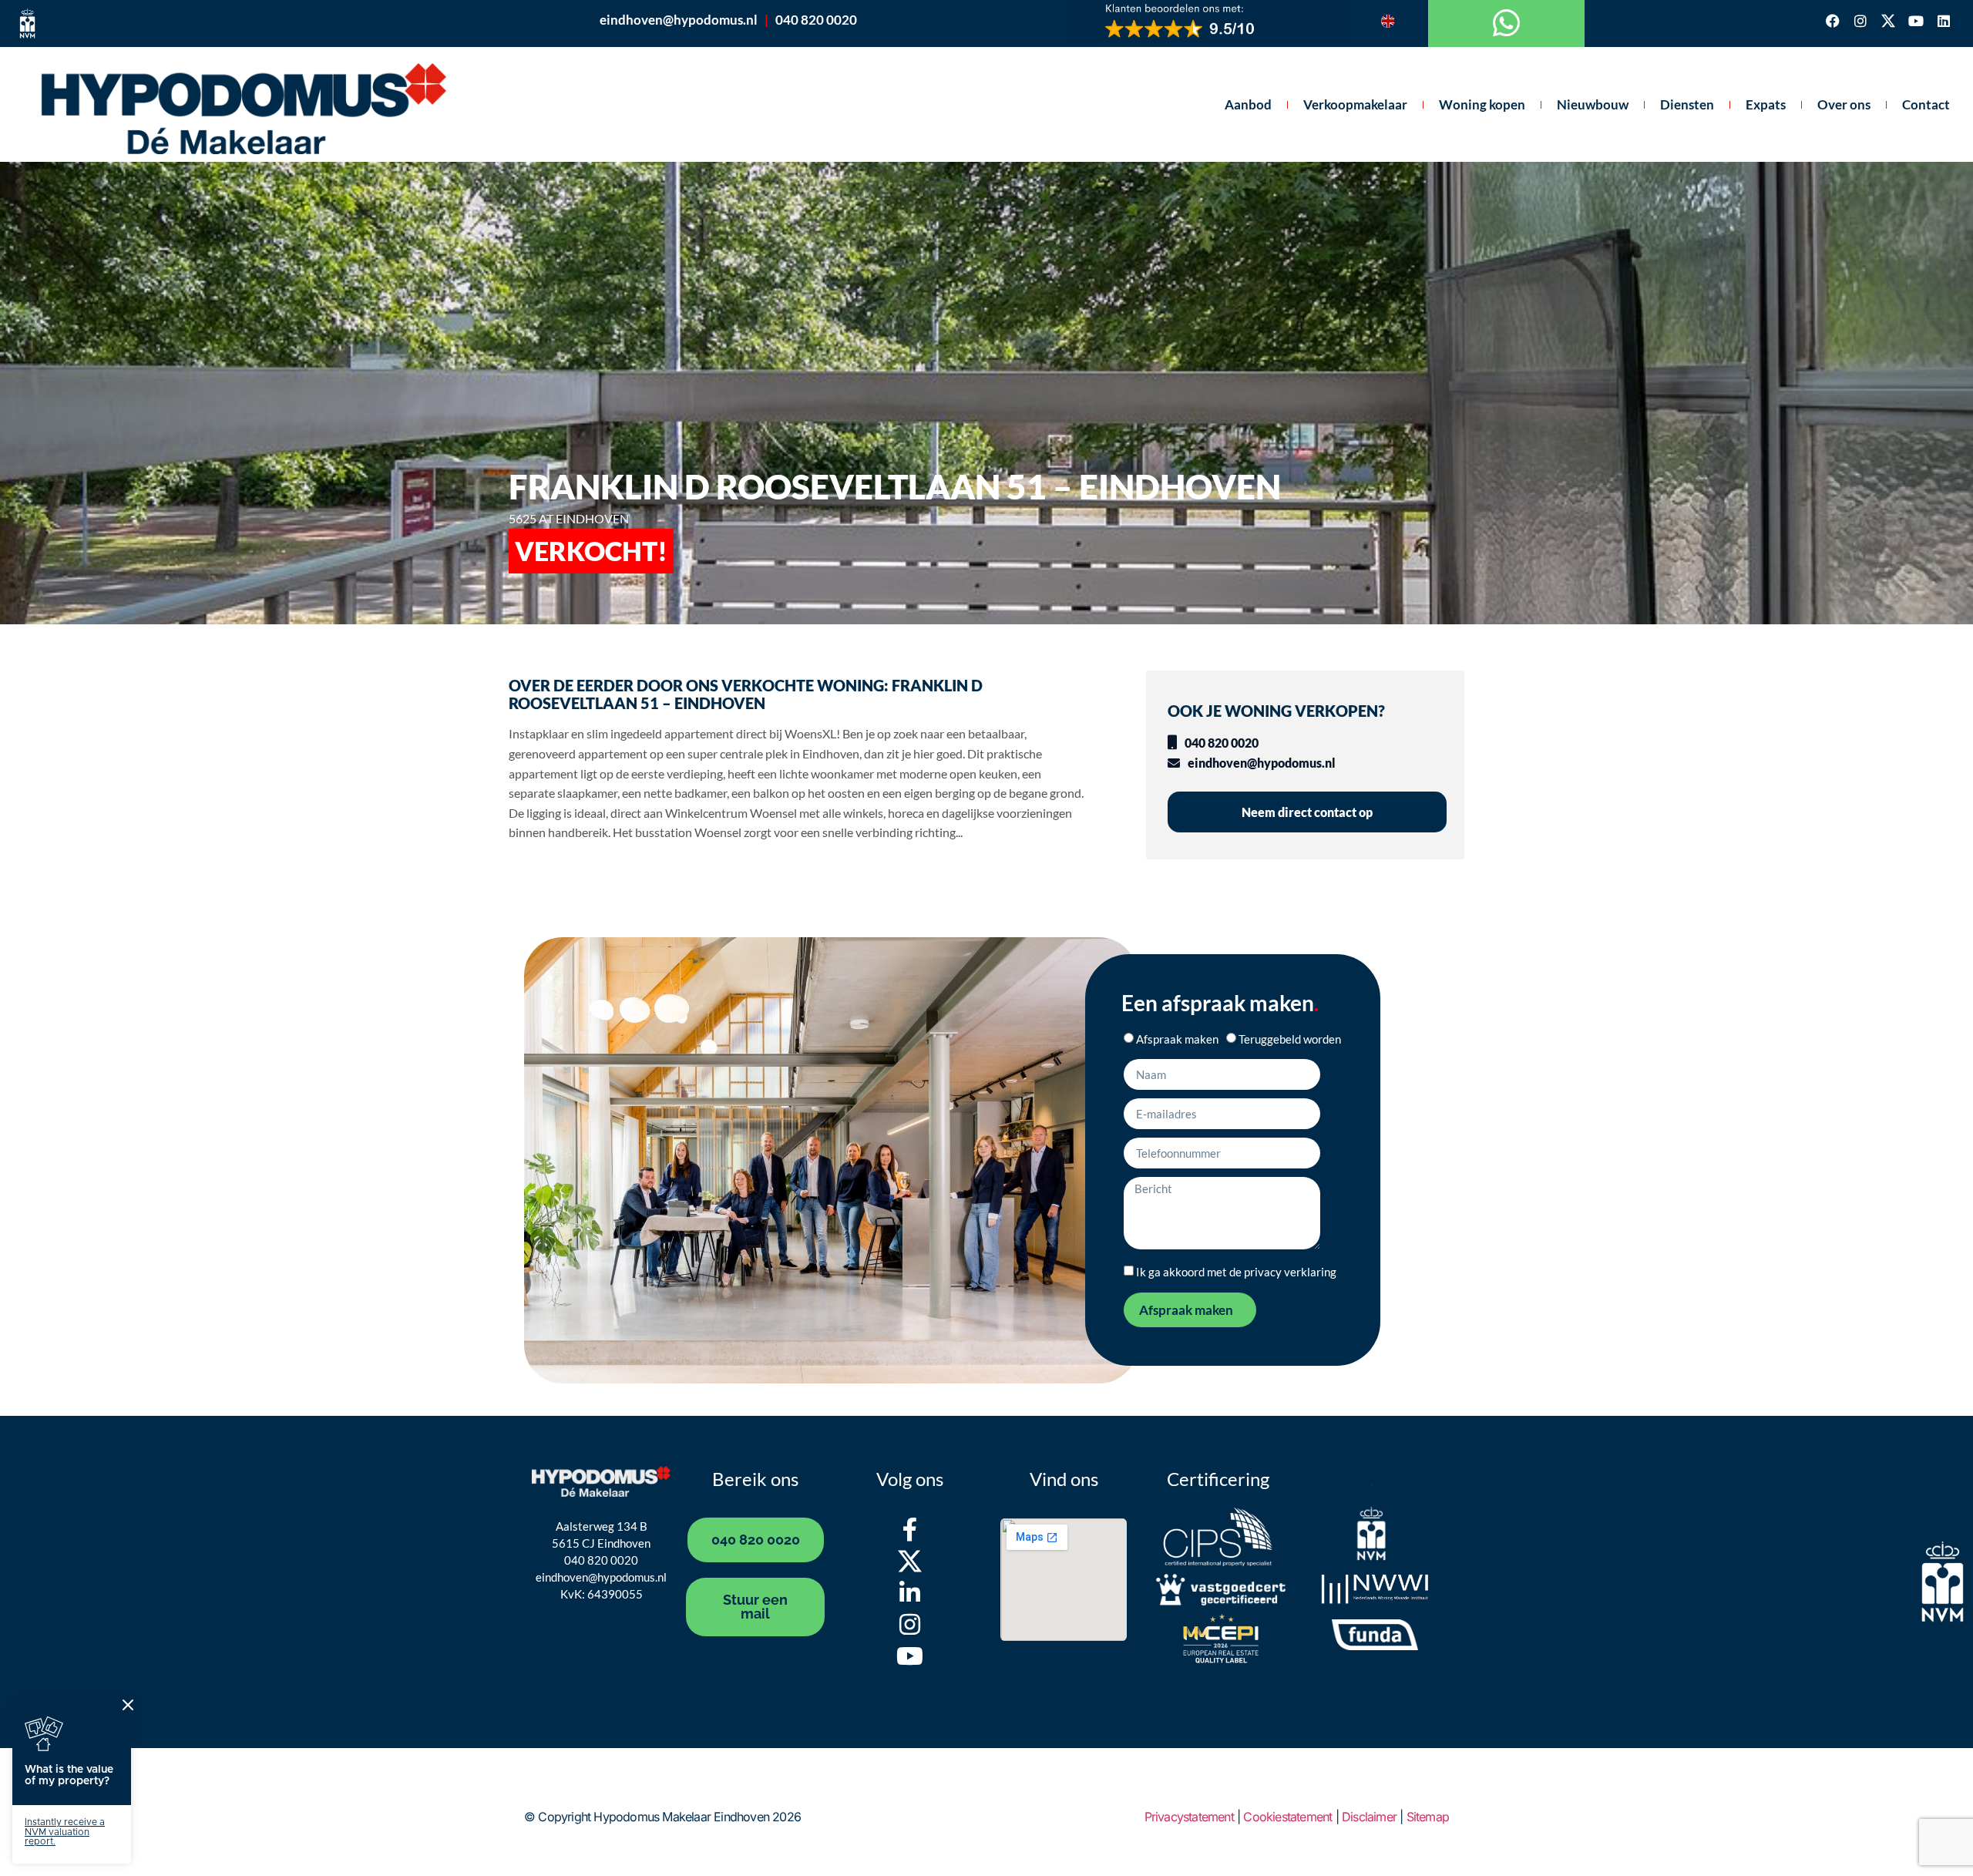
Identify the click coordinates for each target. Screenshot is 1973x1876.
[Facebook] (1833, 21)
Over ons (1844, 104)
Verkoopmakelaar (1355, 104)
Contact (1926, 104)
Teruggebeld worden (1290, 1039)
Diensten (1687, 104)
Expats (1766, 104)
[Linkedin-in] (910, 1593)
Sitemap (1428, 1817)
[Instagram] (1860, 21)
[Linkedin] (1944, 21)
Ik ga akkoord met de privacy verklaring (1236, 1272)
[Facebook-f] (910, 1530)
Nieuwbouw (1593, 104)
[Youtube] (1916, 21)
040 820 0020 (816, 20)
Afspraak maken (1177, 1039)
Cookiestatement (1287, 1817)
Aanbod (1248, 104)
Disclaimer (1369, 1817)
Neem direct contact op (1307, 812)
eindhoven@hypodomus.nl (679, 20)
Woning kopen (1482, 104)
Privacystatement (1189, 1817)
